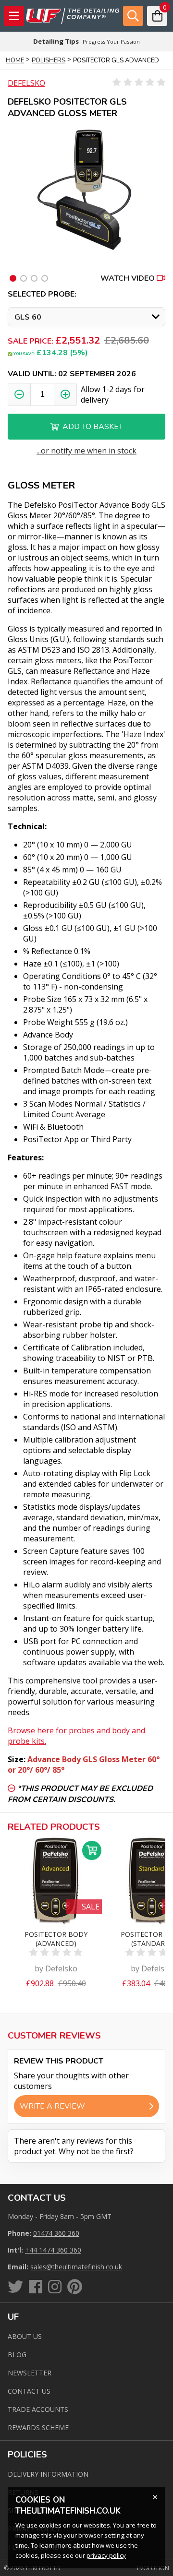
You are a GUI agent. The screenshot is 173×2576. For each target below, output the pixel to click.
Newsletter (30, 2373)
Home (15, 60)
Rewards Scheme (38, 2427)
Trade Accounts (38, 2409)
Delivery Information (48, 2474)
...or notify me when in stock (86, 451)
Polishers (49, 60)
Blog (17, 2355)
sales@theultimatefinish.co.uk (76, 2267)
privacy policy (106, 2555)
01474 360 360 (56, 2233)
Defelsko (26, 83)
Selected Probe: (42, 294)
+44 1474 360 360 (53, 2250)
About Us (25, 2336)
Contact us (29, 2391)
